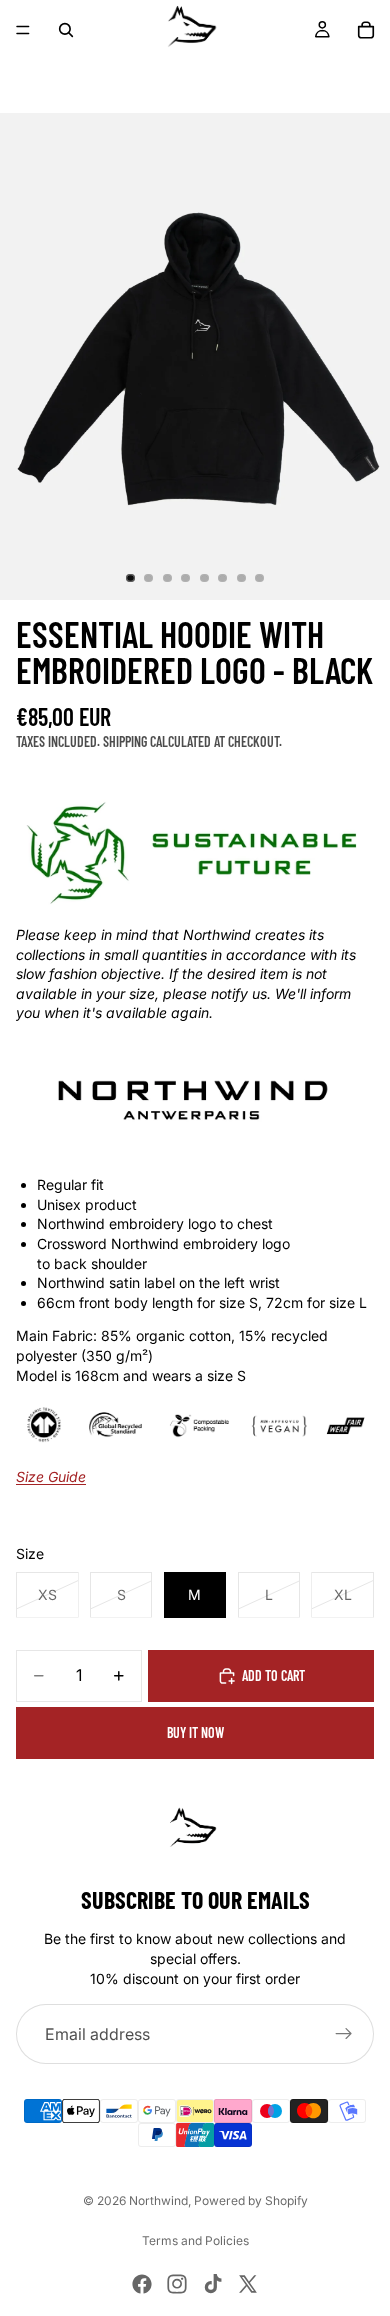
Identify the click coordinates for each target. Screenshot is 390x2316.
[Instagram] (177, 2284)
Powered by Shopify (251, 2200)
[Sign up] (344, 2034)
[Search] (66, 30)
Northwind (158, 2200)
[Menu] (23, 30)
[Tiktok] (213, 2284)
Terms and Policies (195, 2240)
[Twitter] (248, 2284)
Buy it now (195, 1732)
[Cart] (366, 30)
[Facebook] (142, 2284)
